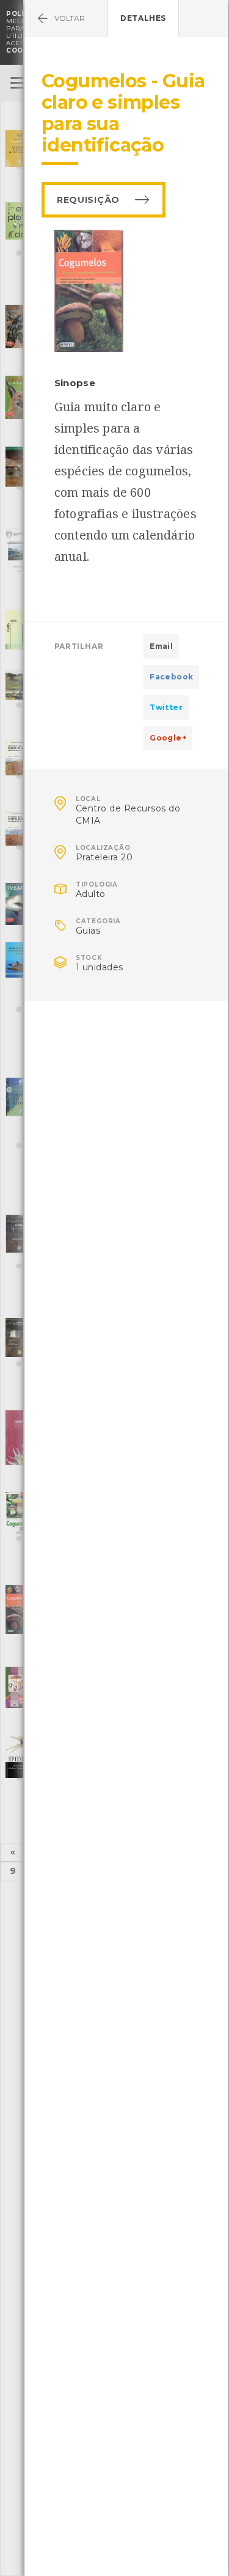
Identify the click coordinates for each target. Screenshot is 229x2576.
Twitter (166, 707)
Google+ (168, 738)
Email (161, 646)
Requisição (88, 200)
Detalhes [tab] (143, 18)
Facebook (171, 677)
